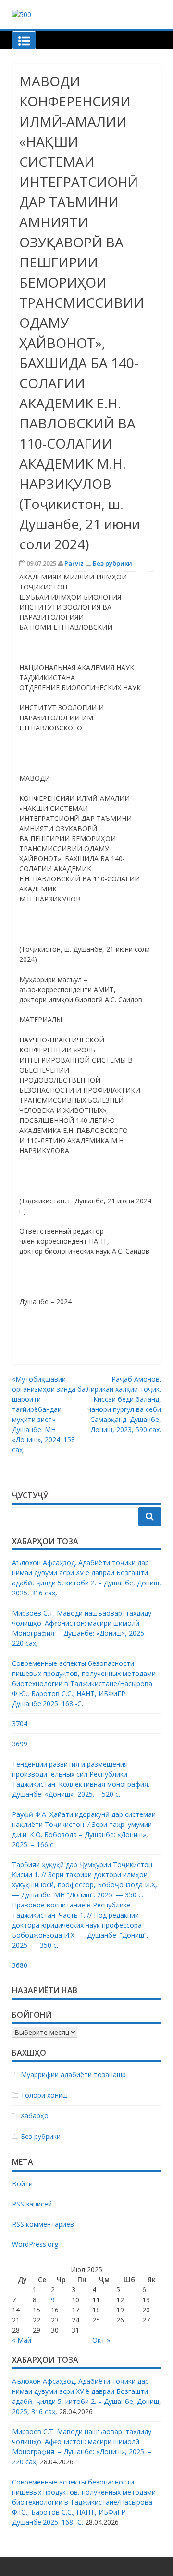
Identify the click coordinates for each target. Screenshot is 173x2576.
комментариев (43, 2224)
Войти (22, 2184)
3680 (20, 1965)
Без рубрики (112, 563)
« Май (22, 2340)
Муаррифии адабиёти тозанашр (73, 2074)
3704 (20, 1724)
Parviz (74, 563)
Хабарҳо (35, 2116)
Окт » (101, 2340)
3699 (20, 1744)
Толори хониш (44, 2095)
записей (32, 2204)
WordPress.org (35, 2244)
